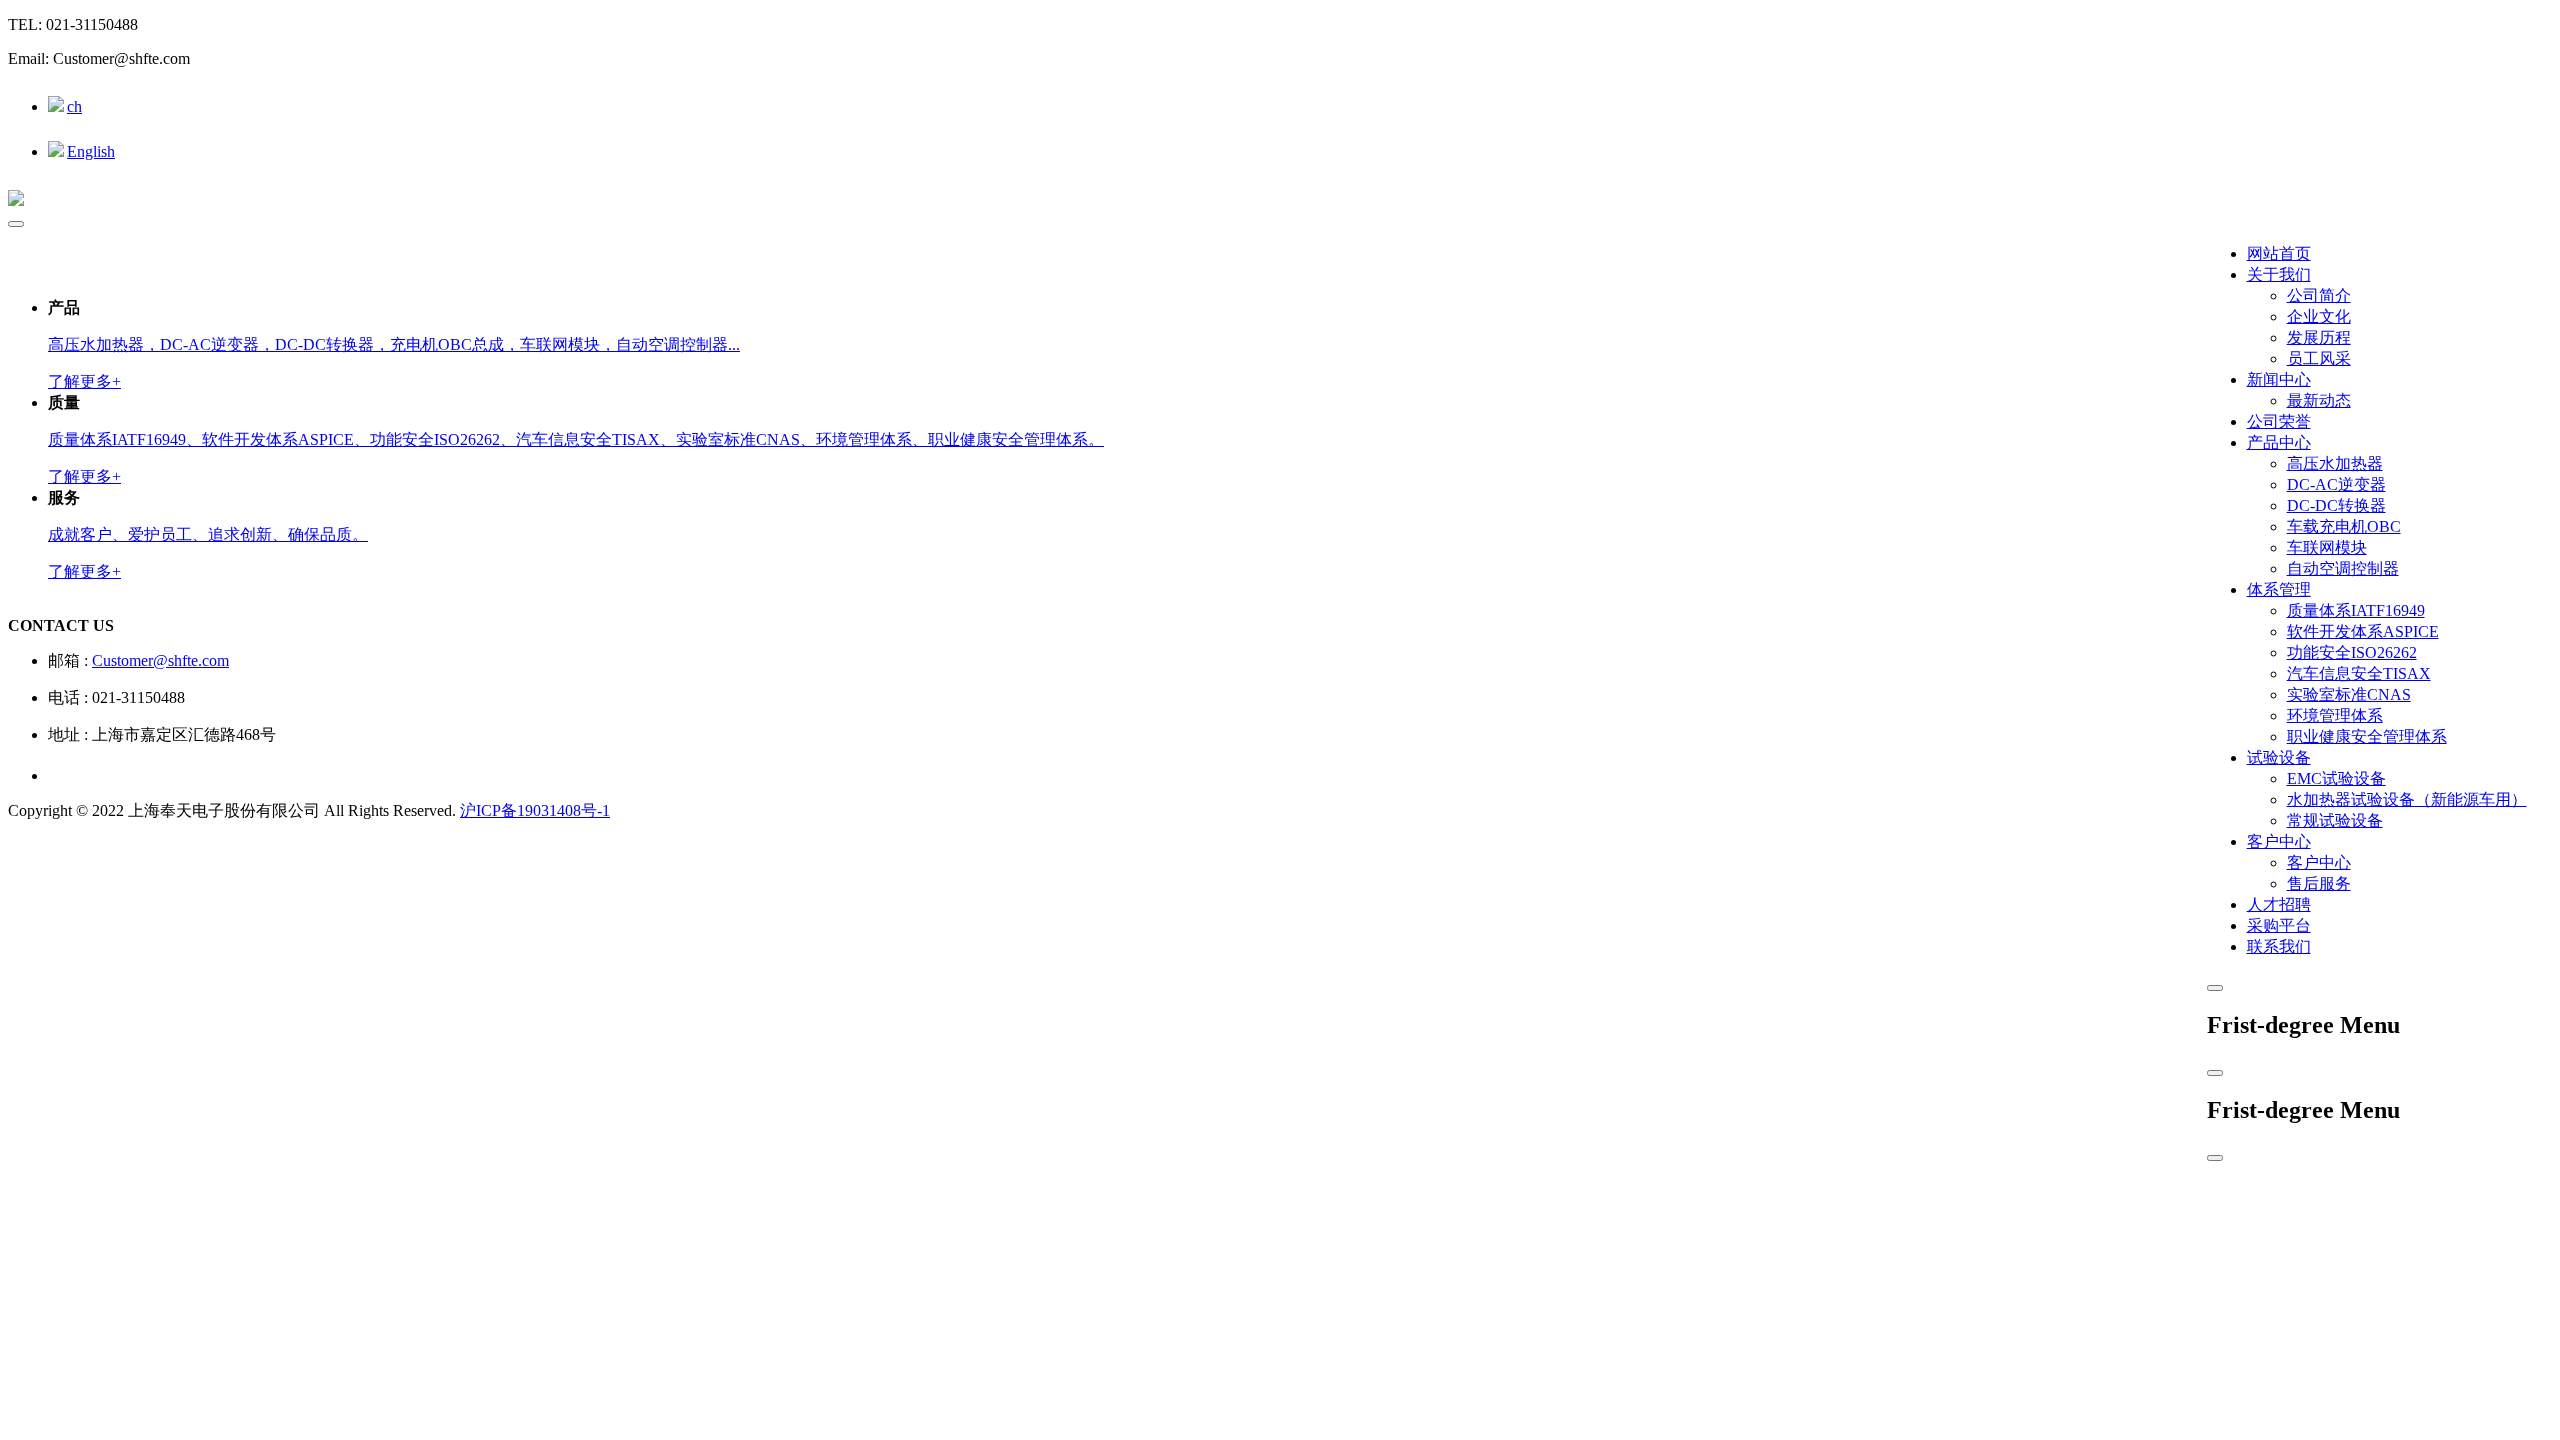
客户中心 (2279, 841)
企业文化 (2319, 316)
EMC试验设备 (2336, 778)
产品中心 (2279, 442)
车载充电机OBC (2344, 526)
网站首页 (2279, 253)
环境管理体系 (2335, 715)
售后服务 (2319, 883)
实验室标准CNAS (2349, 694)
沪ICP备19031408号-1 (535, 810)
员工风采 (2319, 358)
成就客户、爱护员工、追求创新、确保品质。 (208, 534)
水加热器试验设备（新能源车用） (2407, 799)
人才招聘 (2279, 904)
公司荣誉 (2279, 421)
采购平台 (2279, 925)
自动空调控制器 (2343, 568)
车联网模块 (2327, 547)
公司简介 (2319, 295)
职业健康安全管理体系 (2367, 736)
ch (74, 106)
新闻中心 (2279, 379)
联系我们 (2279, 946)
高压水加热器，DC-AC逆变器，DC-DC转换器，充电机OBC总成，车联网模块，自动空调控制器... (394, 344)
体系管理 (2279, 589)
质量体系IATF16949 (2356, 610)
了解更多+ (84, 381)
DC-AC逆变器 (2336, 484)
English (91, 151)
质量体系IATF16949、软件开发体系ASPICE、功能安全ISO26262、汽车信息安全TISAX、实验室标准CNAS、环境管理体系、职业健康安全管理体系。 (576, 439)
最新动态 (2319, 400)
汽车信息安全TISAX (2359, 673)
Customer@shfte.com (160, 660)
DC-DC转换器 (2336, 505)
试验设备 (2279, 757)
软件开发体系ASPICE (2363, 631)
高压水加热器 (2335, 463)
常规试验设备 (2335, 820)
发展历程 (2319, 337)
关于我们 (2279, 274)
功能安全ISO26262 (2352, 652)
